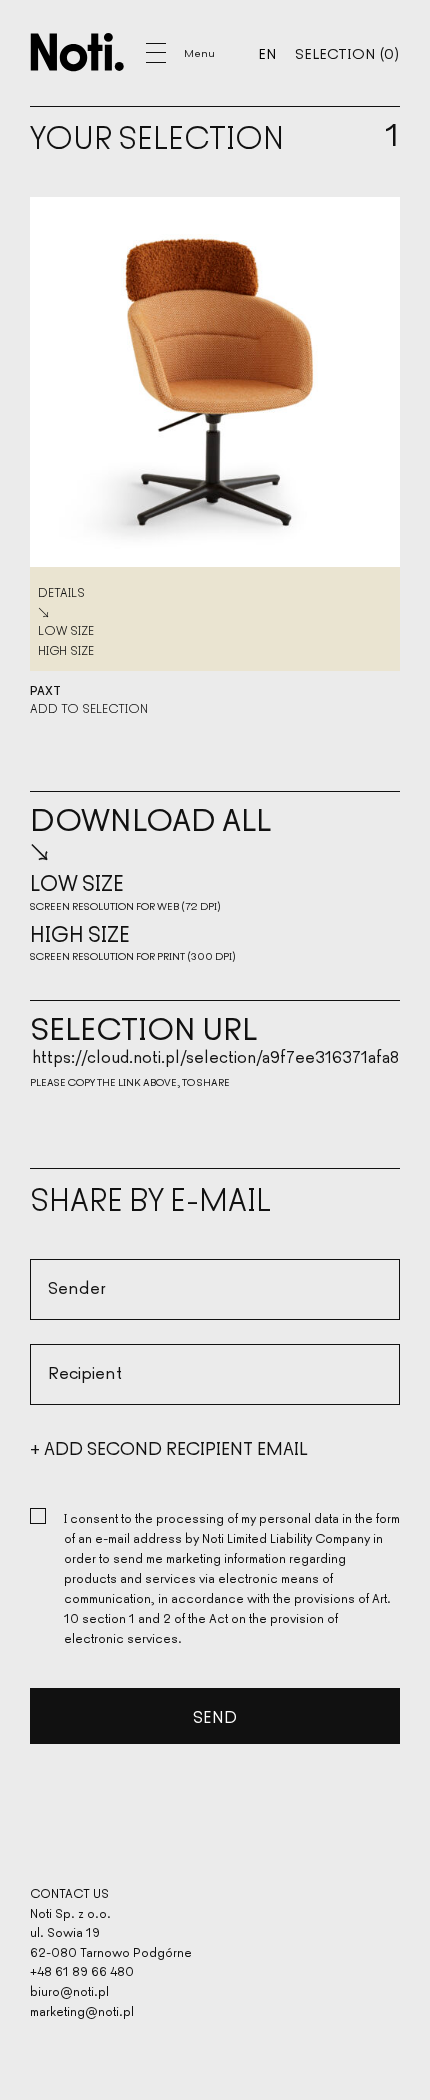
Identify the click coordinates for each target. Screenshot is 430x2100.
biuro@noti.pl (69, 1990)
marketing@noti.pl (82, 2010)
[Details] (215, 382)
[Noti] (77, 52)
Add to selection (89, 708)
